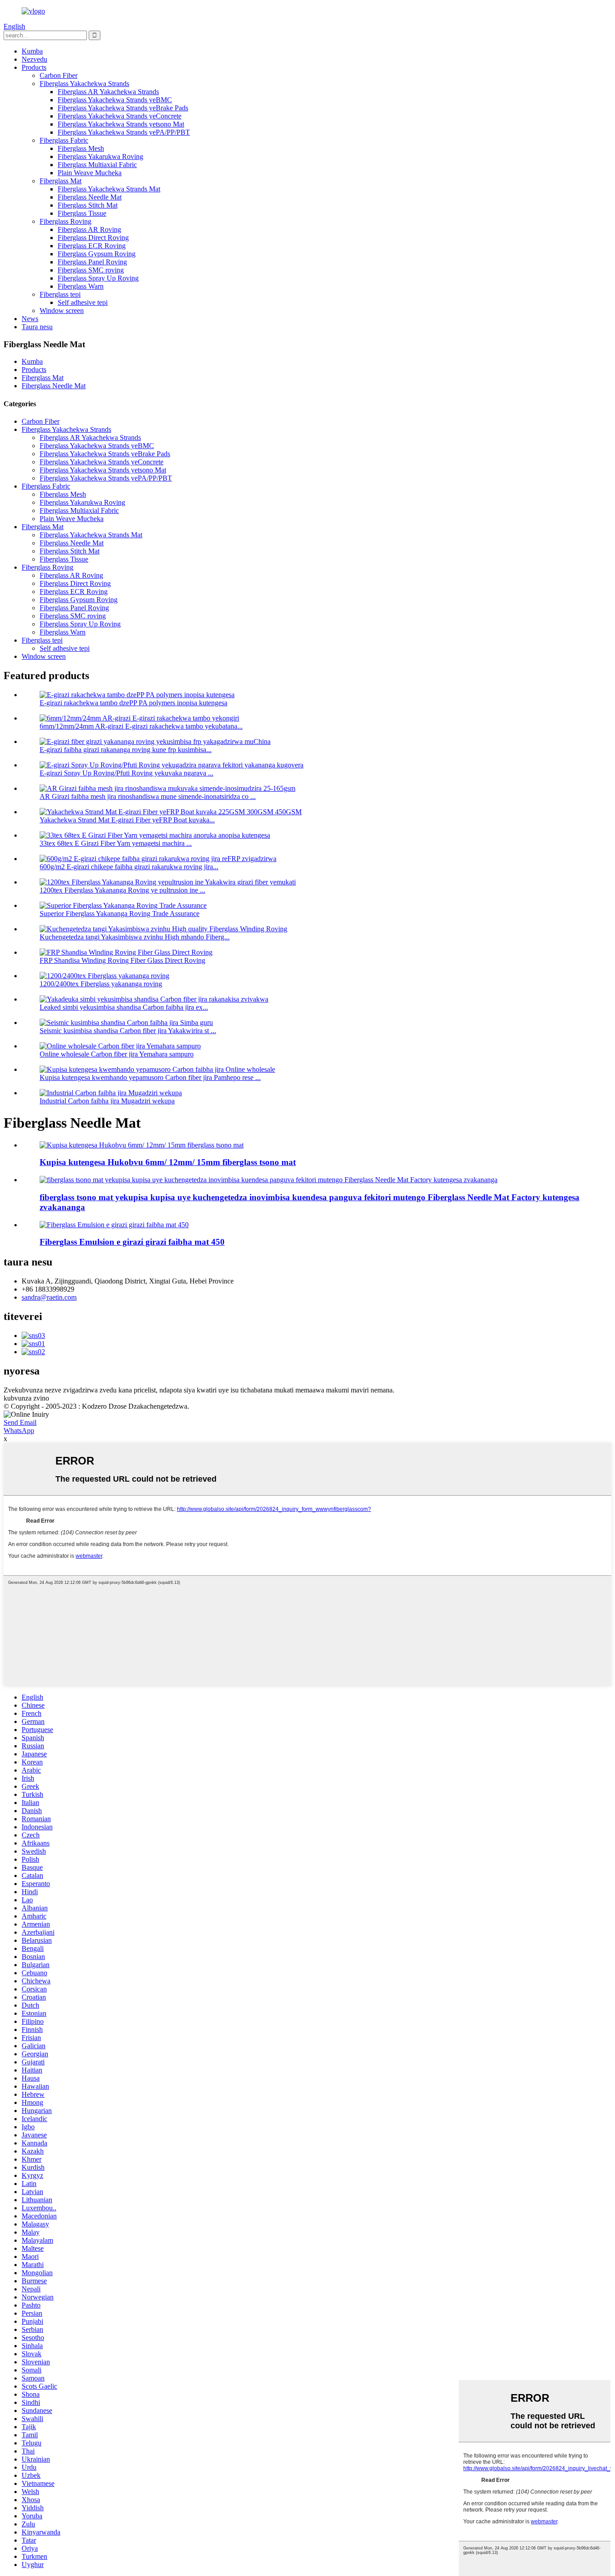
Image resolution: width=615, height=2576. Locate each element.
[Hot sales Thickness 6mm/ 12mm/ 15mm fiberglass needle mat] (142, 1145)
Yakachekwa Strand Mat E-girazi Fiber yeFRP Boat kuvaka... (127, 820)
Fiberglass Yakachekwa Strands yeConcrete (120, 116)
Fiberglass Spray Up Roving (98, 278)
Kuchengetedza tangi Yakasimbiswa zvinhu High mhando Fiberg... (135, 937)
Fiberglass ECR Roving (92, 246)
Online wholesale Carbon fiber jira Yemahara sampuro (117, 1054)
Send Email (20, 1422)
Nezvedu (34, 59)
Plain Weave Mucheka (90, 173)
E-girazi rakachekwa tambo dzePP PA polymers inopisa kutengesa (133, 703)
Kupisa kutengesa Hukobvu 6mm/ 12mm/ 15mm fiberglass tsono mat (168, 1162)
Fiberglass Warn (81, 286)
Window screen (62, 311)
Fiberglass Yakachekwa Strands (84, 84)
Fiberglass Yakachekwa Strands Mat (109, 189)
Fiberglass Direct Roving (93, 238)
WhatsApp (19, 1431)
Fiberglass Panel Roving (92, 262)
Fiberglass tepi (60, 294)
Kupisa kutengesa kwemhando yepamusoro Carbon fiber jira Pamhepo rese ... (150, 1077)
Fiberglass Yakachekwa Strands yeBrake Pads (123, 108)
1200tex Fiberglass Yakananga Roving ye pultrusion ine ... (122, 890)
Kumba (32, 51)
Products (34, 67)
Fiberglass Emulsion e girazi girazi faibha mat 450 (132, 1242)
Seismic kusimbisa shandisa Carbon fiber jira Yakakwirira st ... (128, 1031)
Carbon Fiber (59, 75)
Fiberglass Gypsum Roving (97, 254)
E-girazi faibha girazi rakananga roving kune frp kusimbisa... (126, 750)
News (30, 319)
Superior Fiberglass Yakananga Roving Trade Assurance (120, 914)
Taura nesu (37, 327)
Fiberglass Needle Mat (90, 197)
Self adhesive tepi (83, 302)
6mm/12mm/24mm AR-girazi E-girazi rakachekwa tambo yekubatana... (141, 726)
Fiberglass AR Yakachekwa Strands (108, 92)
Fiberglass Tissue (82, 213)
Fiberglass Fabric (64, 140)
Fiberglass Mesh (81, 148)
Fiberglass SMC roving (91, 270)
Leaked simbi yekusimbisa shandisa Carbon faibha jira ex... (124, 1007)
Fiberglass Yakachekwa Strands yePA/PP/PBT (124, 132)
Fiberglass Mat (61, 181)
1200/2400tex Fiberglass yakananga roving (101, 984)
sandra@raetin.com (49, 1297)
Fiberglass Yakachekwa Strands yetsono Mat (121, 124)
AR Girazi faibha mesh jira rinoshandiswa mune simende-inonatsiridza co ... (148, 796)
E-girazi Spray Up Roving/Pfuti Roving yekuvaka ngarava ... (127, 773)
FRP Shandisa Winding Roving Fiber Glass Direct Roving (122, 960)
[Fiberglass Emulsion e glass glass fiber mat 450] (114, 1225)
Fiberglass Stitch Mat (88, 205)
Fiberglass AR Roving (89, 229)
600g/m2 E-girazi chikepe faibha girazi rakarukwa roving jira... (129, 867)
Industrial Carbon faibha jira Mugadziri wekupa (107, 1101)
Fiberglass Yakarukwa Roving (100, 156)
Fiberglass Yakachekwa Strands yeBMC (115, 100)
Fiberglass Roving (66, 221)
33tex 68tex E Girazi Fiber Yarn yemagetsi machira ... (116, 843)
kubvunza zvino (26, 1398)
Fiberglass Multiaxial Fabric (97, 165)
